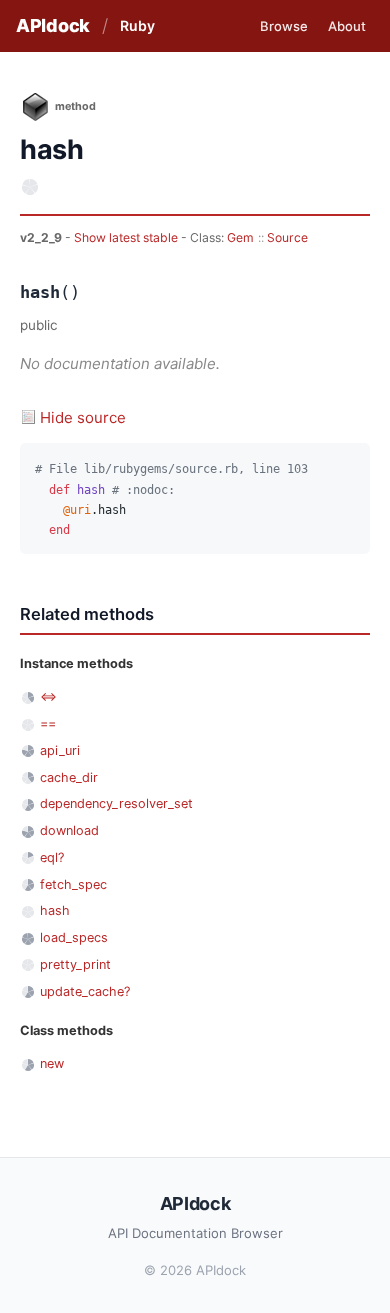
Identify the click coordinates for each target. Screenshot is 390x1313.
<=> (48, 696)
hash (55, 910)
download (69, 830)
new (52, 1063)
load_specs (74, 937)
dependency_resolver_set (116, 803)
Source (287, 237)
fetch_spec (73, 884)
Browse (284, 26)
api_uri (60, 750)
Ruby (137, 25)
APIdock (53, 25)
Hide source (83, 417)
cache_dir (69, 777)
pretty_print (75, 964)
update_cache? (85, 991)
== (48, 723)
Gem (240, 237)
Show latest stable (127, 237)
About (347, 26)
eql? (52, 857)
